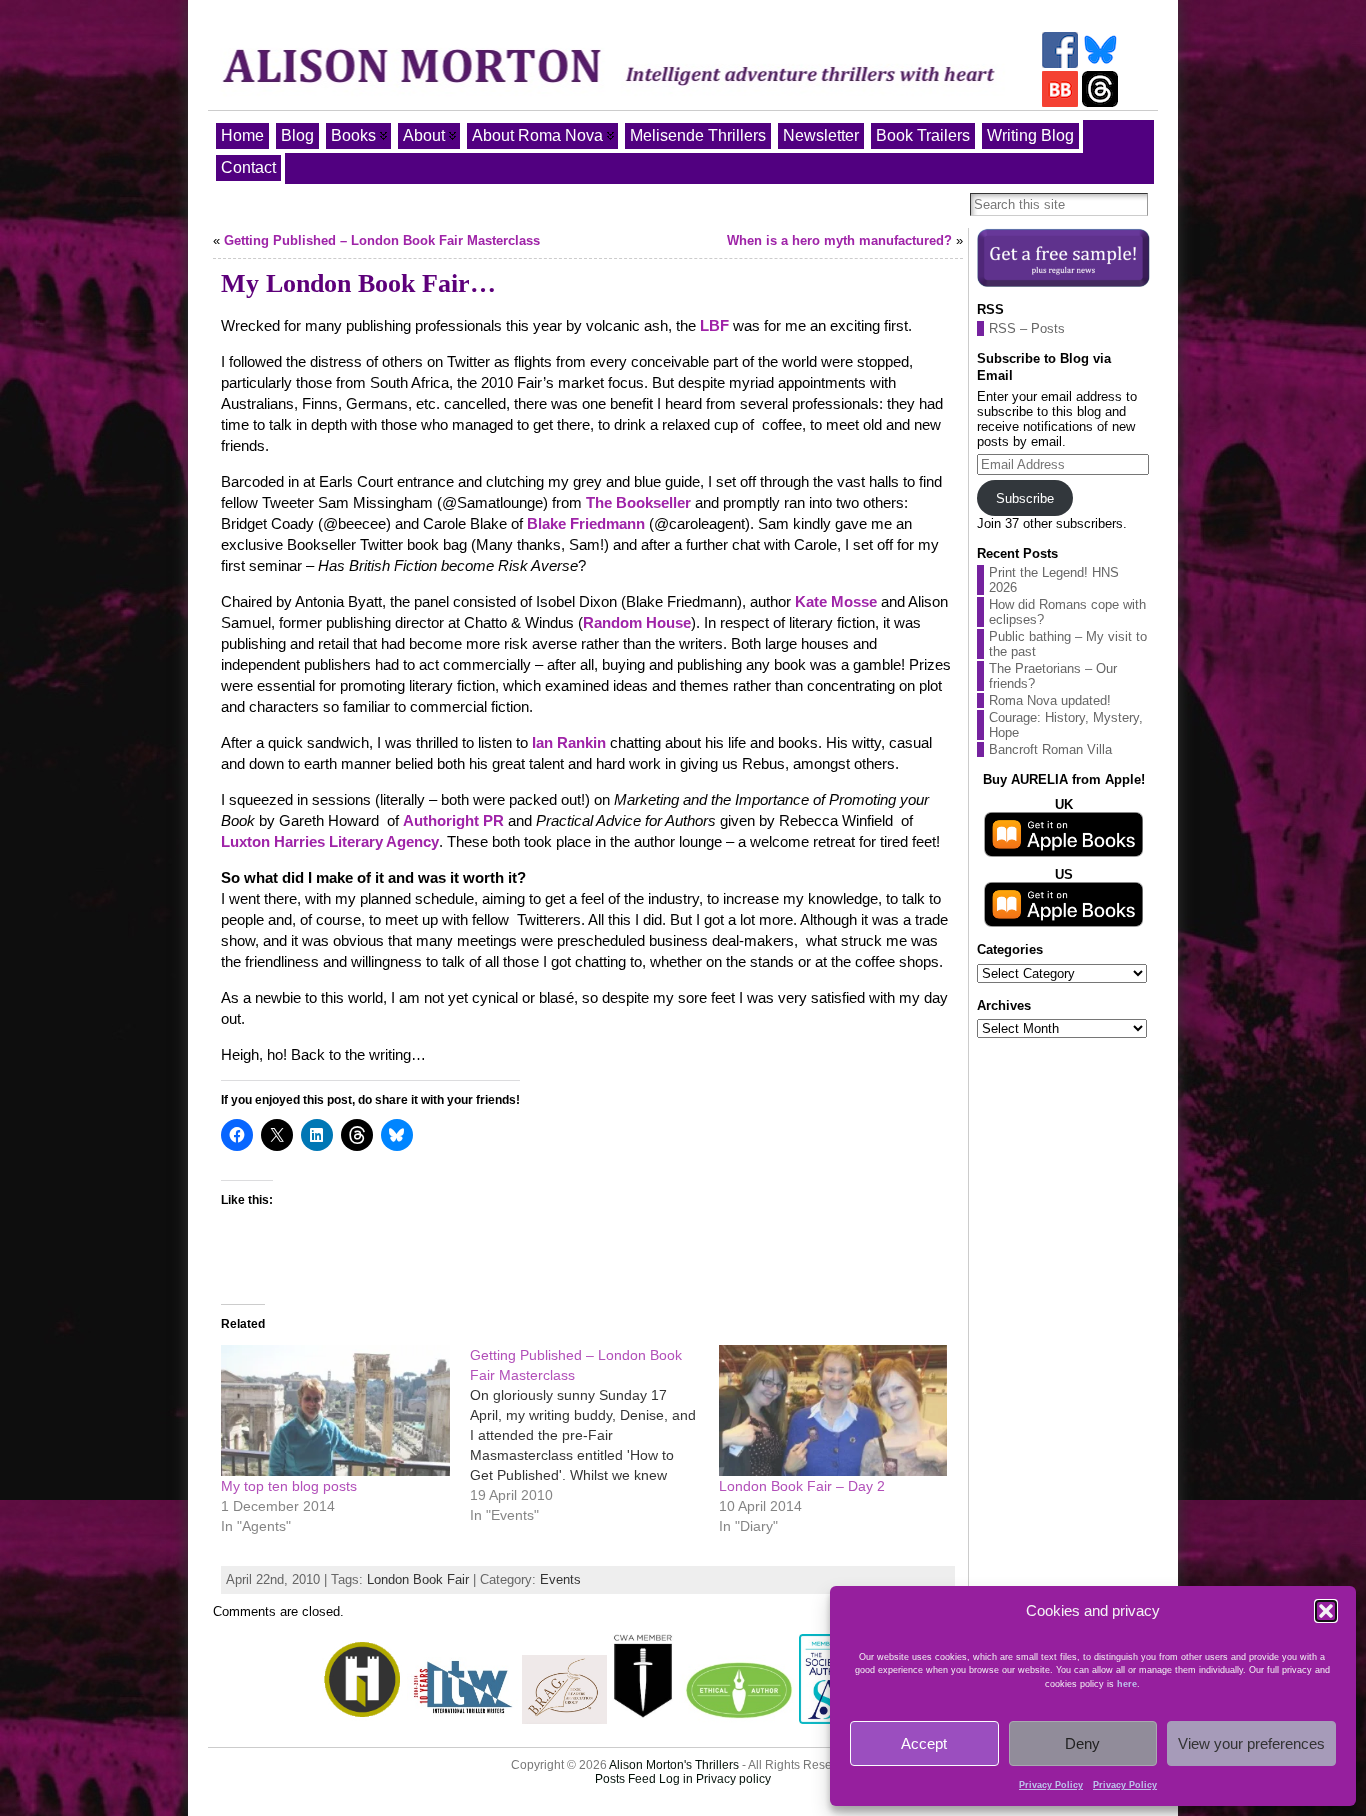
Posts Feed (625, 1779)
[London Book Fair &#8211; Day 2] (833, 1410)
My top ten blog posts (289, 1486)
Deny (1082, 1743)
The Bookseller (638, 502)
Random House (637, 622)
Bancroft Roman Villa (1050, 749)
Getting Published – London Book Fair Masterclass (382, 240)
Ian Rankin (569, 742)
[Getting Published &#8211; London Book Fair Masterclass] (594, 1435)
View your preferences (1251, 1743)
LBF (716, 325)
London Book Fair (418, 1579)
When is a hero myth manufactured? (839, 240)
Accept (924, 1743)
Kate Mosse (836, 601)
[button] (1326, 1611)
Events (560, 1579)
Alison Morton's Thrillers (674, 1765)
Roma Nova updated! (1050, 700)
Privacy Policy (1051, 1785)
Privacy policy (733, 1779)
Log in (676, 1779)
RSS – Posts (1027, 328)
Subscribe (1025, 498)
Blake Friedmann (586, 523)
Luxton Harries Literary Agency (330, 841)
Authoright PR (453, 820)
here (1127, 1684)
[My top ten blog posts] (335, 1410)
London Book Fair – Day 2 (802, 1486)
